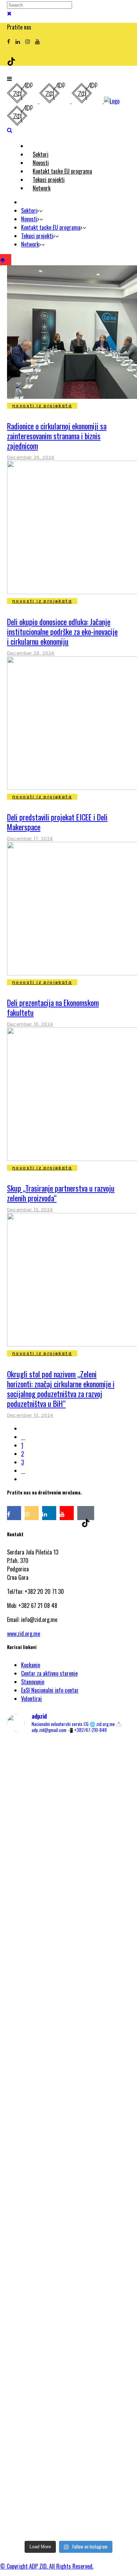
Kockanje (31, 1665)
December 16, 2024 (30, 1024)
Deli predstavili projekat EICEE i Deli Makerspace (57, 822)
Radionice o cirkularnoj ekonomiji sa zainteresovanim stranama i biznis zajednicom (57, 436)
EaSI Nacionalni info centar (50, 1690)
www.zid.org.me (24, 1634)
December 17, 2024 (30, 839)
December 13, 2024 (30, 1210)
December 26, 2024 (31, 457)
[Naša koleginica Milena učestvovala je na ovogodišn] (68, 2380)
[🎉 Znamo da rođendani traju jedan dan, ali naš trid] (68, 2493)
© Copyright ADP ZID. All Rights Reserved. (47, 2566)
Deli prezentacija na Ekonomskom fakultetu (53, 1007)
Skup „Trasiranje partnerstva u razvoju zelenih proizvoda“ (61, 1193)
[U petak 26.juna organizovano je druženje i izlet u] (68, 2245)
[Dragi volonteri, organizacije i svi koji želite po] (68, 2044)
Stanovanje (33, 1682)
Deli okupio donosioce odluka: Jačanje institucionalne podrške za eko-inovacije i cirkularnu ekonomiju (62, 631)
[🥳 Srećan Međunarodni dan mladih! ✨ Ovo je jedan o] (68, 1788)
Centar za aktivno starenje (49, 1673)
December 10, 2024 (30, 1415)
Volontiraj (31, 1699)
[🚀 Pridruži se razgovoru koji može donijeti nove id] (68, 1871)
